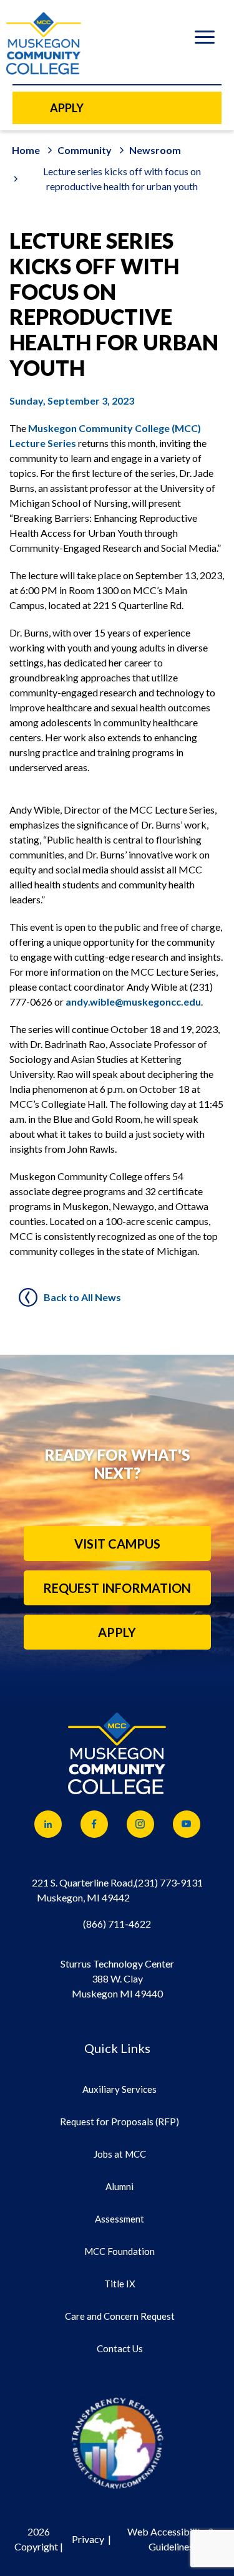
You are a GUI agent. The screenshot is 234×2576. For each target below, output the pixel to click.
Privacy (88, 2539)
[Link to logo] (117, 2443)
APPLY (67, 108)
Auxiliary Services (119, 2089)
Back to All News (82, 1297)
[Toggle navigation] (204, 39)
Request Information (117, 1588)
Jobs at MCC (120, 2154)
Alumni (119, 2186)
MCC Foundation (119, 2251)
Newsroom (155, 150)
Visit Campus (117, 1544)
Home (26, 150)
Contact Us (120, 2348)
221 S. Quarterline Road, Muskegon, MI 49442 (83, 1890)
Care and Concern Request (120, 2316)
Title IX (120, 2284)
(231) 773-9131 (169, 1882)
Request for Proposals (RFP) (119, 2122)
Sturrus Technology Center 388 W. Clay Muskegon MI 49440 (117, 1978)
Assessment (119, 2219)
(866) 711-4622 (117, 1924)
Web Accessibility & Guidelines (171, 2539)
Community (85, 150)
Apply (117, 1632)
